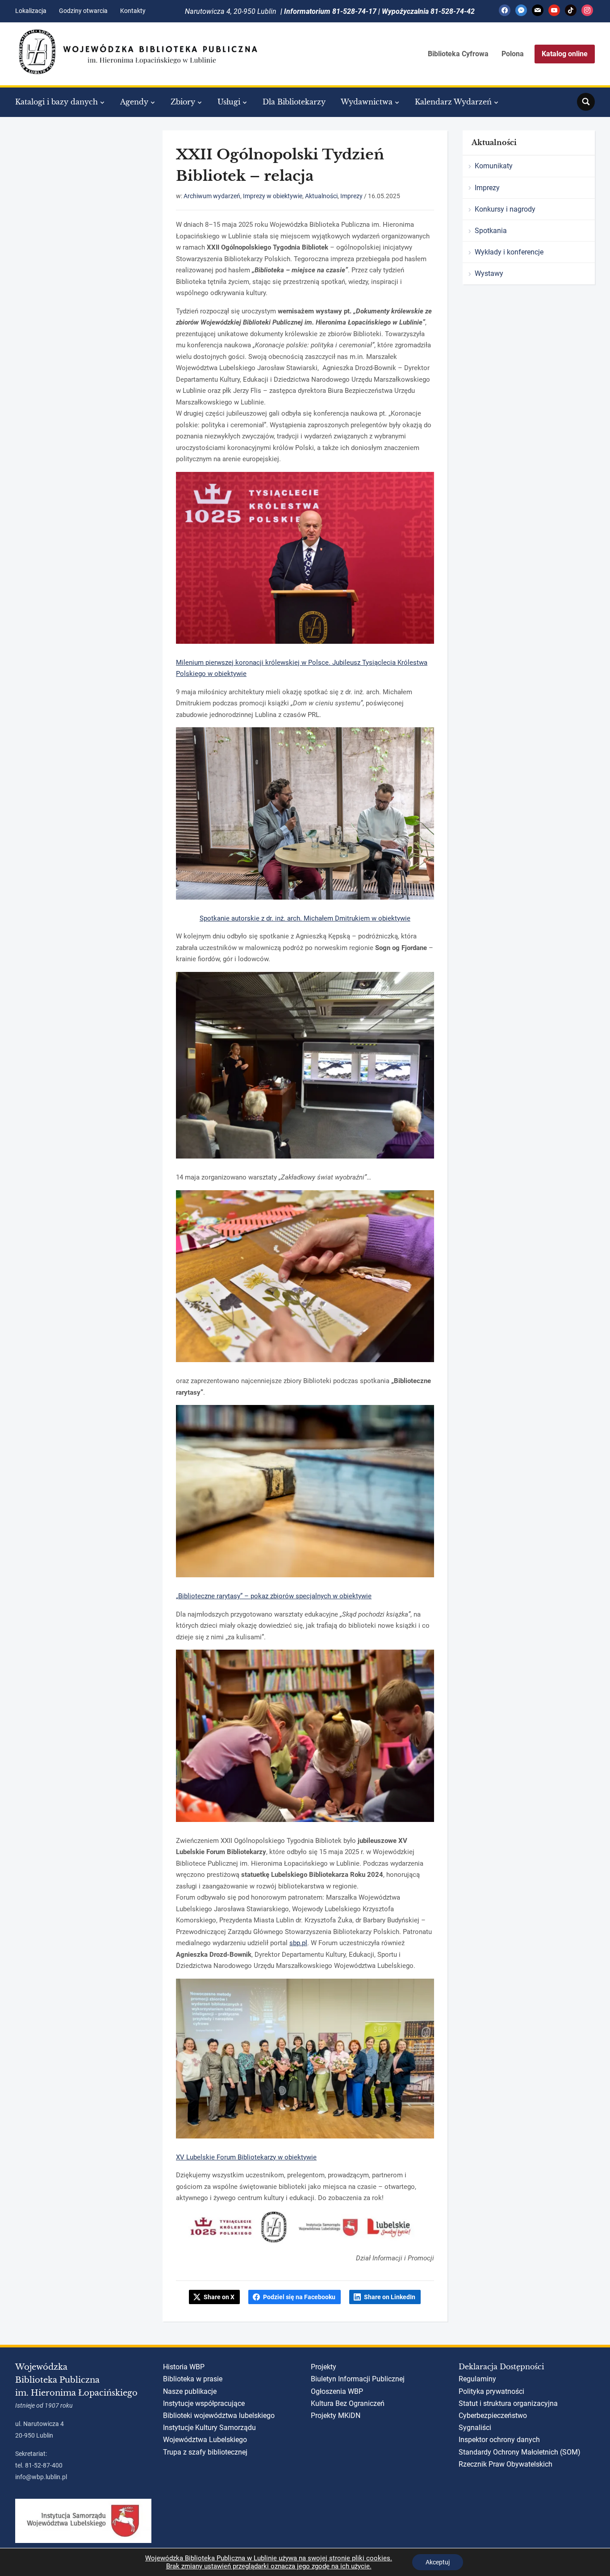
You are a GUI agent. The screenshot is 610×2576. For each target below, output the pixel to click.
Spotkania (491, 231)
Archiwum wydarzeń (212, 196)
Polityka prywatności (491, 2391)
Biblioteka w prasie (193, 2379)
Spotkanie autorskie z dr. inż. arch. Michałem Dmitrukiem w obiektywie (305, 918)
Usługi (229, 102)
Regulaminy (477, 2379)
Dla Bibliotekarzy (294, 102)
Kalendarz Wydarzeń (453, 102)
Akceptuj (438, 2562)
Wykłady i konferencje (509, 252)
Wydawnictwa (367, 102)
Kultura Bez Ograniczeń (348, 2403)
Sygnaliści (475, 2428)
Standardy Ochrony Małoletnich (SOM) (520, 2452)
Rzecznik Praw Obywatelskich (506, 2464)
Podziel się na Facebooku (299, 2297)
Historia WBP (184, 2367)
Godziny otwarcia (83, 11)
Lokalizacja (31, 11)
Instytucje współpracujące (204, 2403)
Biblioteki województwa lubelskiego (219, 2416)
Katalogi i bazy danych (56, 102)
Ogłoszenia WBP (337, 2391)
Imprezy (351, 196)
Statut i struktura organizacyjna (508, 2403)
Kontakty (133, 11)
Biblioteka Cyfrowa (458, 54)
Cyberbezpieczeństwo (493, 2416)
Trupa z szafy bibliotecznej (205, 2452)
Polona (513, 54)
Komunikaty (494, 166)
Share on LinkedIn (390, 2297)
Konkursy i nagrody (505, 209)
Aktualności (321, 196)
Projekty (324, 2367)
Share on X (219, 2297)
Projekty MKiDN (336, 2416)
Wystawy (489, 273)
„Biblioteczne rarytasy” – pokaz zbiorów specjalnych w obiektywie (274, 1596)
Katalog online (565, 54)
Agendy (134, 102)
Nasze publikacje (190, 2391)
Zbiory (183, 102)
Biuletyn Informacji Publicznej (358, 2379)
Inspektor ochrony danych (499, 2440)
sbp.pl (298, 1943)
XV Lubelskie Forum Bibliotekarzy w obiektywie (246, 2157)
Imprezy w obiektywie (273, 196)
